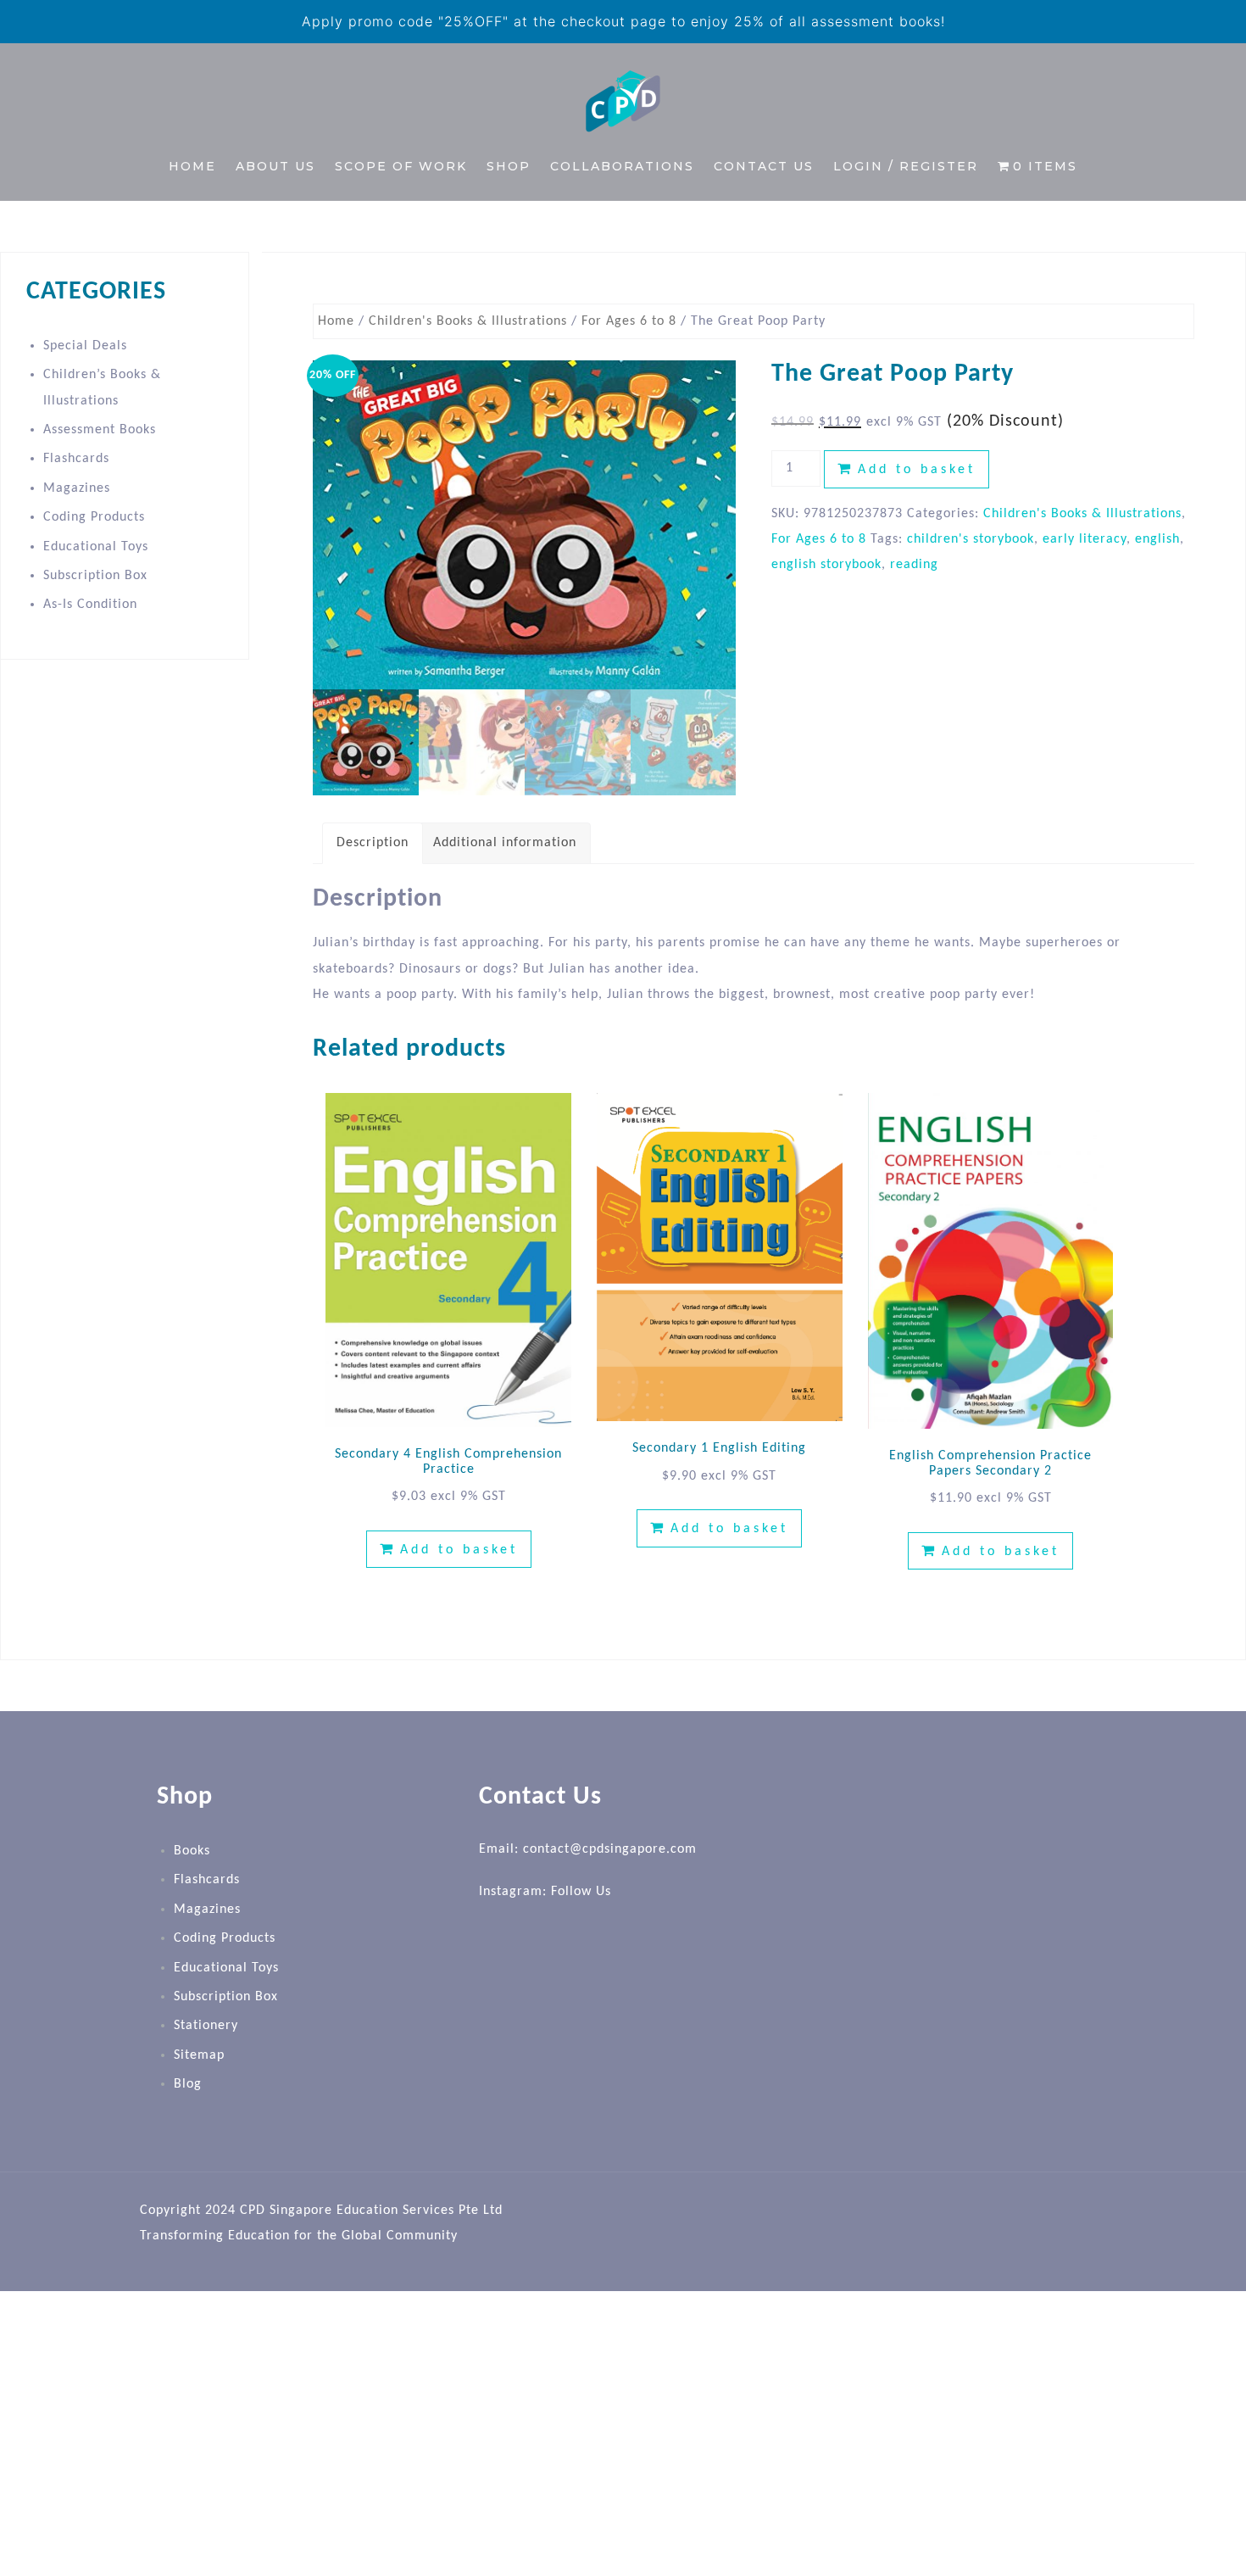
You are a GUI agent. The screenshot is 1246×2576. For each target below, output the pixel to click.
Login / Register (906, 166)
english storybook (826, 565)
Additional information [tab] (505, 843)
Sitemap (199, 2055)
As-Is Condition (90, 605)
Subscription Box (95, 576)
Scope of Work (401, 166)
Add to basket (917, 470)
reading (914, 565)
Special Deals (85, 346)
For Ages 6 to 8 (629, 321)
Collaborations (622, 166)
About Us (275, 166)
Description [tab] (373, 843)
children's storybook (971, 539)
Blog (188, 2084)
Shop (509, 166)
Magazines (77, 488)
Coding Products (94, 517)
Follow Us (581, 1892)
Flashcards (76, 459)
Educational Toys (96, 547)
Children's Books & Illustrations (468, 321)
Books (192, 1851)
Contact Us (764, 166)
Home (192, 166)
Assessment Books (100, 430)
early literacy (1085, 539)
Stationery (206, 2026)
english (1157, 539)
